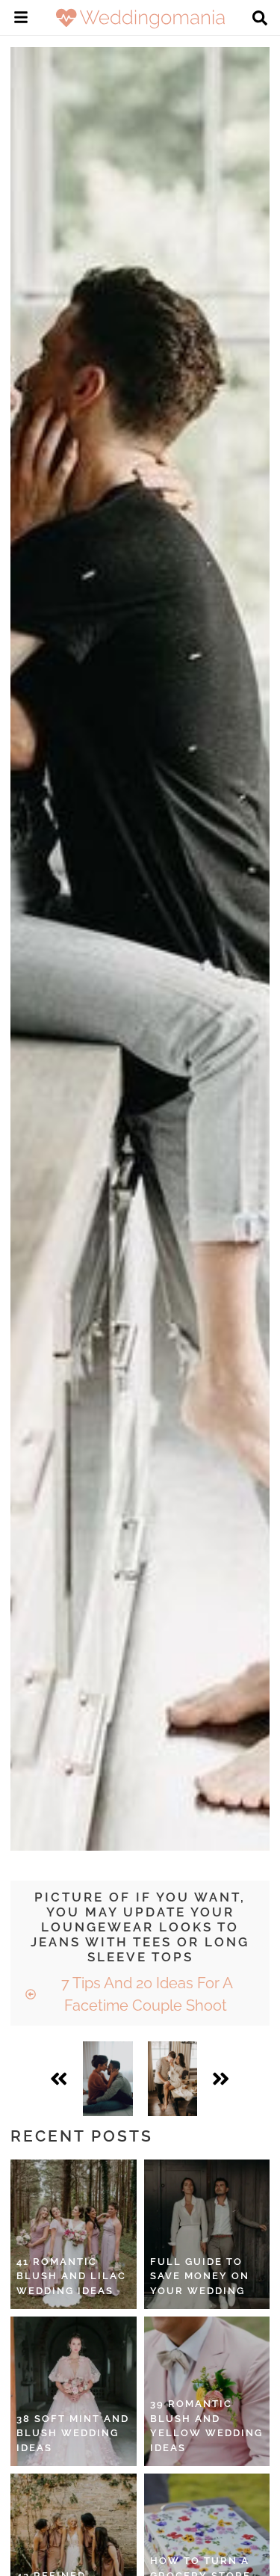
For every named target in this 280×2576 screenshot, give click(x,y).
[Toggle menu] (21, 19)
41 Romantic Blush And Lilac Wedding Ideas (71, 2276)
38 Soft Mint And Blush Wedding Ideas (73, 2433)
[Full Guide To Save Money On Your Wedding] (207, 2234)
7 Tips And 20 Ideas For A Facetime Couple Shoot (145, 1994)
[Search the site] (260, 19)
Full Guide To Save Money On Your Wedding (200, 2276)
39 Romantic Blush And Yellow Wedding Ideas (206, 2426)
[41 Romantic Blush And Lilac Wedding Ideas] (74, 2234)
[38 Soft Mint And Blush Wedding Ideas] (74, 2391)
